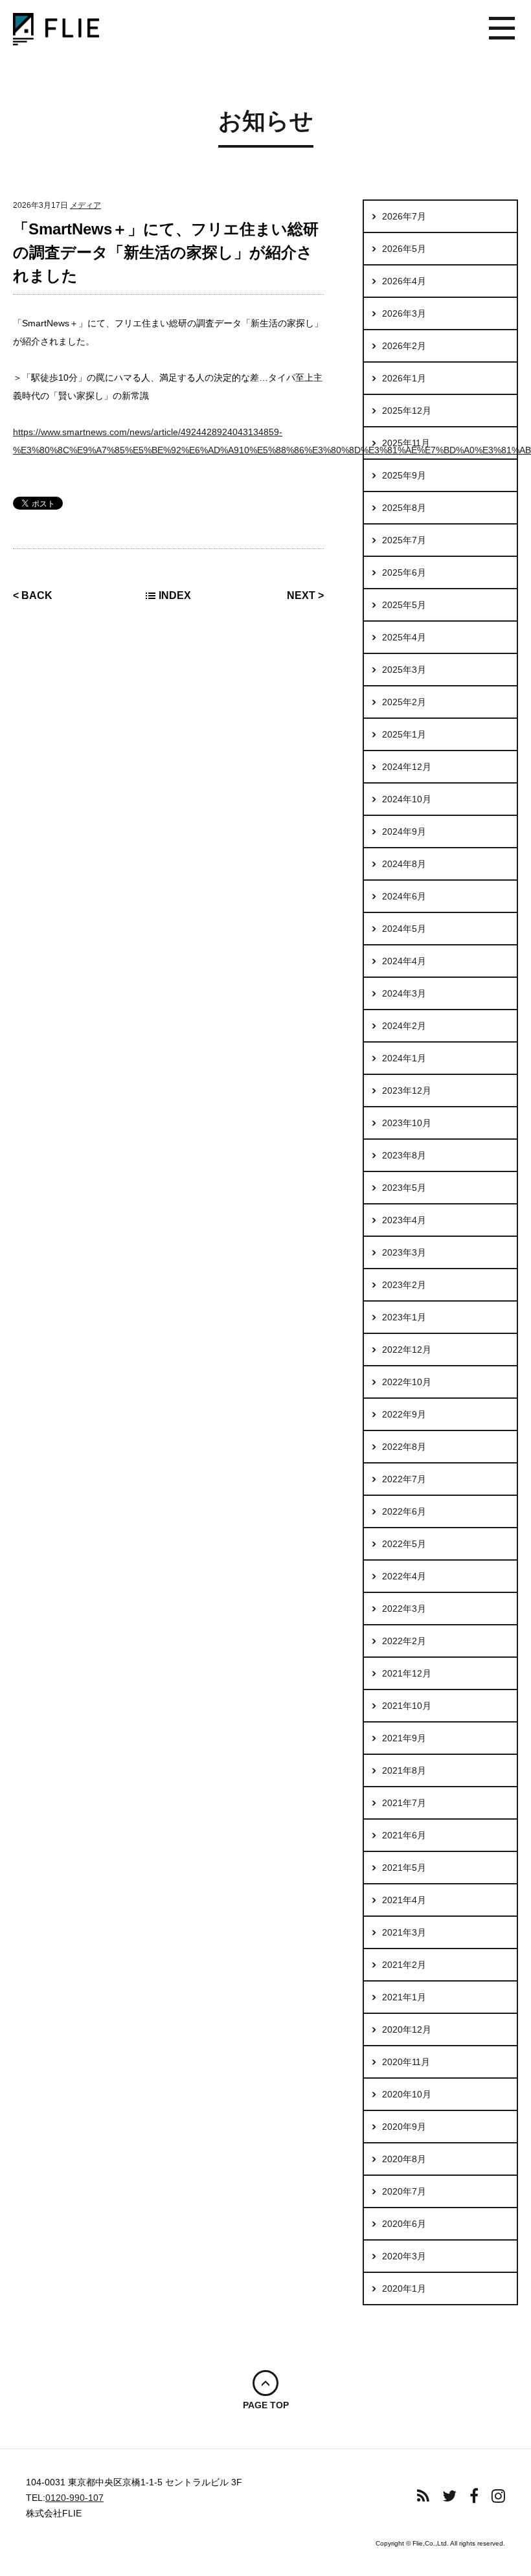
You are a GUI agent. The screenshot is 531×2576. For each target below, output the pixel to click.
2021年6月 (404, 1835)
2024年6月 (404, 896)
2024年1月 (404, 1058)
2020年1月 (404, 2288)
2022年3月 (404, 1609)
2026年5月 (404, 249)
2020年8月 (404, 2159)
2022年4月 (404, 1576)
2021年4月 (404, 1900)
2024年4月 (404, 961)
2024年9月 (404, 831)
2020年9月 (404, 2127)
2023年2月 (404, 1285)
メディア (85, 205)
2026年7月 (404, 216)
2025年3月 (404, 670)
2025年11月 (406, 443)
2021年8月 (404, 1770)
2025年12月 (407, 411)
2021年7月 (404, 1803)
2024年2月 (404, 1026)
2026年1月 (404, 378)
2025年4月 (404, 637)
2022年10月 (407, 1382)
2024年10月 (407, 799)
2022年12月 (407, 1350)
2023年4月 (404, 1220)
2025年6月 (404, 572)
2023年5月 (404, 1188)
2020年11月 (406, 2062)
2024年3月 (404, 993)
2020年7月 (404, 2191)
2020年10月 (407, 2094)
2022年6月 (404, 1511)
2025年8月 (404, 508)
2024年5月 (404, 929)
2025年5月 (404, 605)
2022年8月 (404, 1447)
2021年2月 (404, 1965)
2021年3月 (404, 1932)
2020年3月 (404, 2256)
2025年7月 (404, 540)
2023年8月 (404, 1155)
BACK (37, 595)
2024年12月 (407, 767)
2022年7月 (404, 1479)
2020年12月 (407, 2029)
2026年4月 (404, 281)
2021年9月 (404, 1738)
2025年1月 (404, 734)
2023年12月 (407, 1090)
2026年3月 (404, 313)
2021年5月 (404, 1868)
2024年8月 (404, 864)
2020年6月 (404, 2224)
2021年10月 (407, 1706)
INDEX (175, 595)
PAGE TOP (266, 2405)
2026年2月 (404, 346)
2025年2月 (404, 702)
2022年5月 (404, 1544)
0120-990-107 (74, 2498)
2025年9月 (404, 475)
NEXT (301, 595)
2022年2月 (404, 1641)
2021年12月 (407, 1673)
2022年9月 (404, 1414)
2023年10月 (407, 1123)
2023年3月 (404, 1252)
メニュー (502, 29)
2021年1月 (404, 1997)
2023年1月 (404, 1317)
